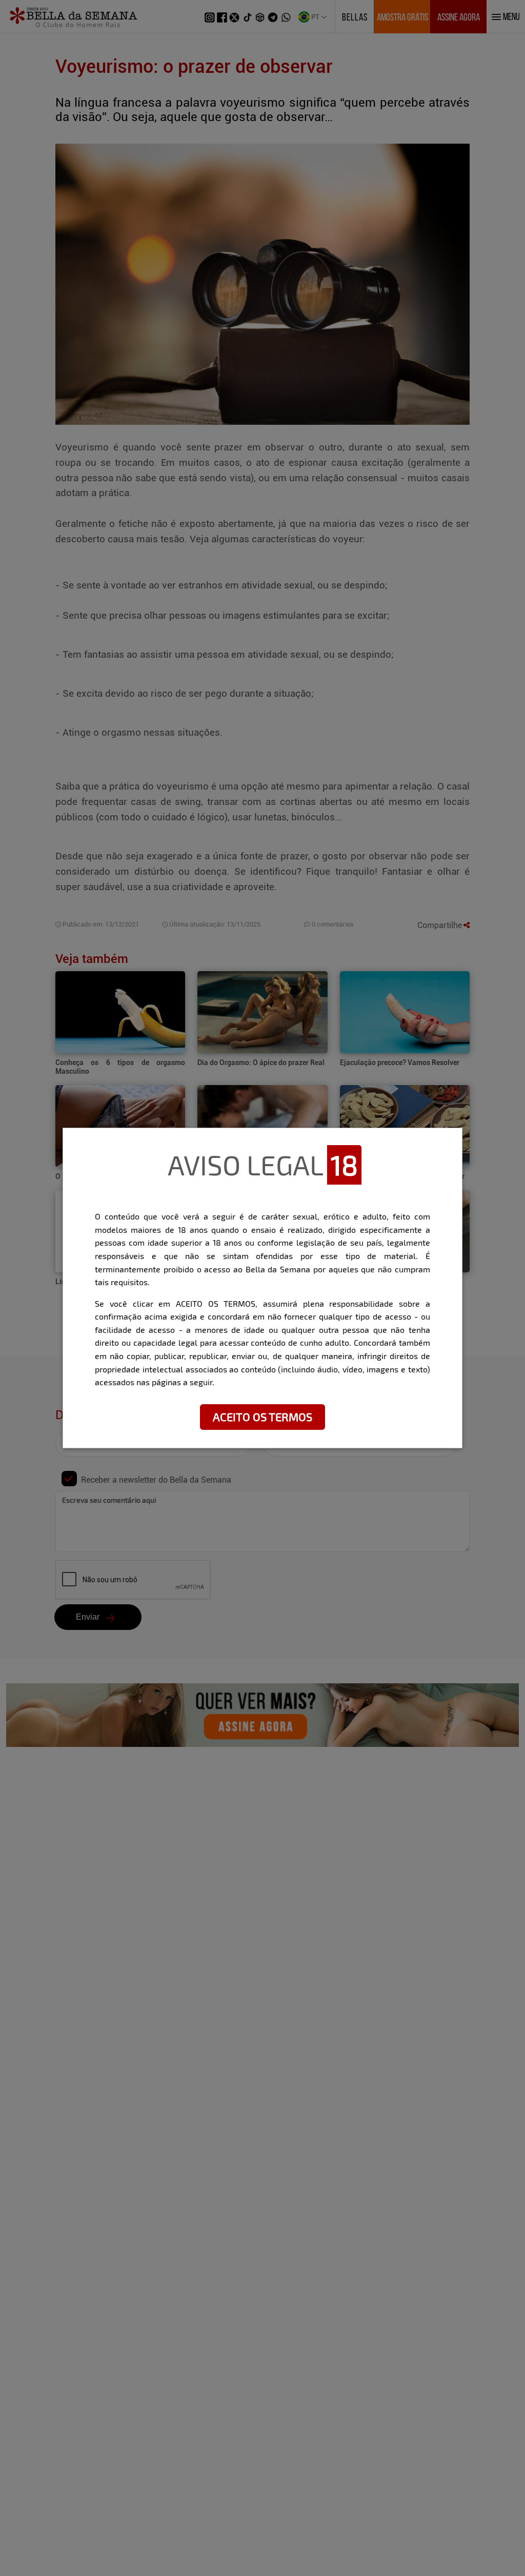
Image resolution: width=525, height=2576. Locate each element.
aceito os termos (262, 1417)
